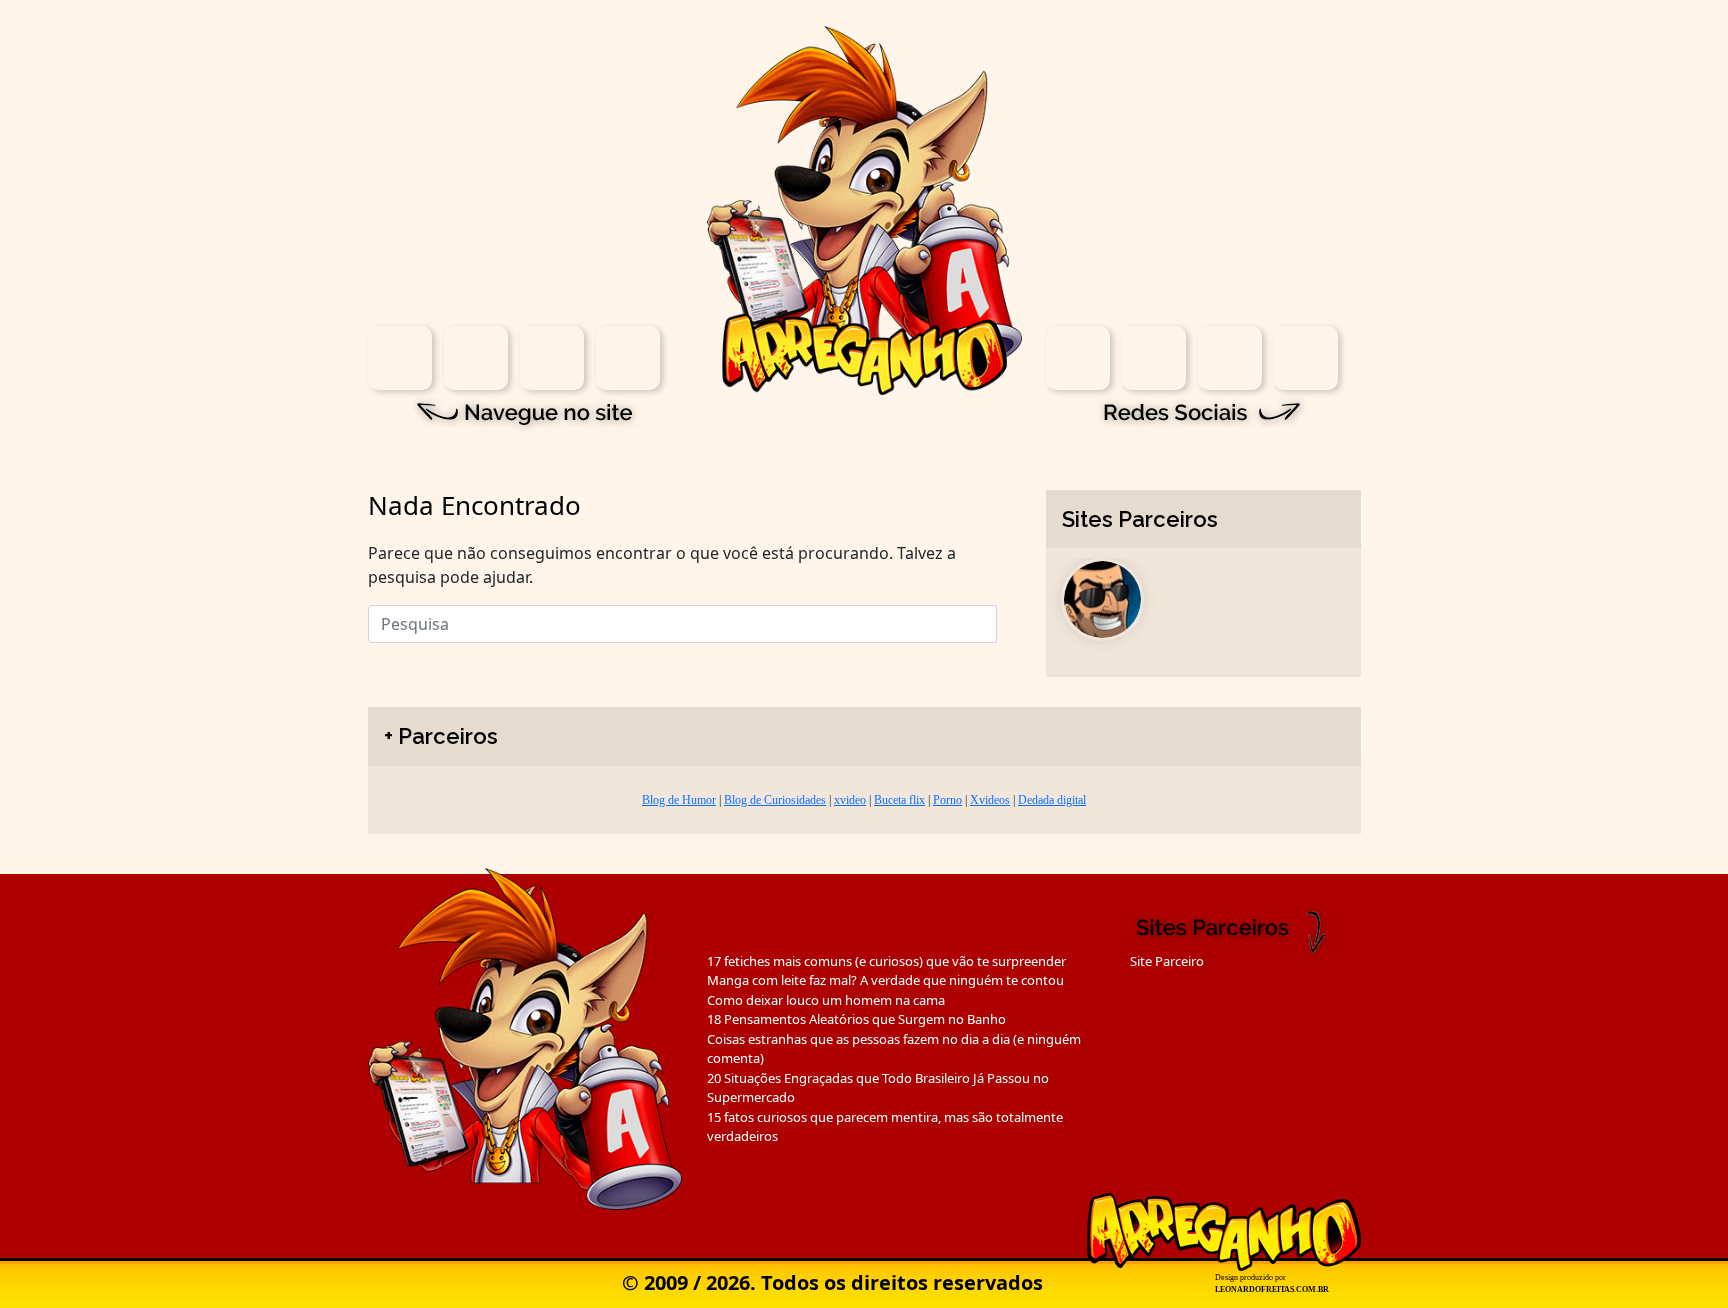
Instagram (1078, 358)
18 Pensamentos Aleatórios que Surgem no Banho (856, 1019)
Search (476, 358)
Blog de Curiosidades (775, 800)
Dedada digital (1052, 800)
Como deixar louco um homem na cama (826, 1000)
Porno (947, 800)
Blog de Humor (679, 800)
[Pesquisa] (1009, 619)
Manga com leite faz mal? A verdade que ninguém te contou (885, 980)
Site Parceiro (1167, 961)
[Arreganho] (864, 209)
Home (400, 358)
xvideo (850, 800)
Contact (628, 358)
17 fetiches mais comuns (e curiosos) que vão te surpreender (886, 961)
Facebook (1154, 358)
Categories (552, 358)
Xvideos (990, 800)
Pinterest (1306, 358)
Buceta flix (899, 800)
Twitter (1230, 358)
